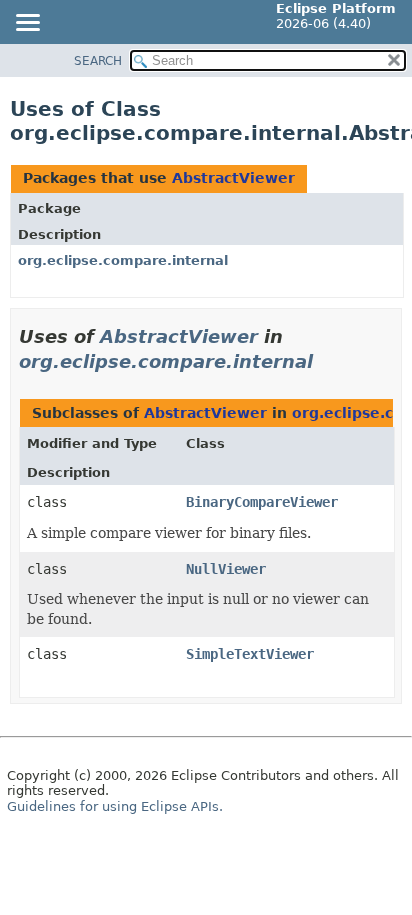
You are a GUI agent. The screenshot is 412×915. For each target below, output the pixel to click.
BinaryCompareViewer (262, 502)
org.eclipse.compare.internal (123, 260)
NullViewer (226, 569)
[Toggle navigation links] (27, 24)
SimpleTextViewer (250, 654)
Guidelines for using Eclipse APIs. (115, 806)
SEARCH (98, 61)
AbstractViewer (233, 178)
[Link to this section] (327, 361)
